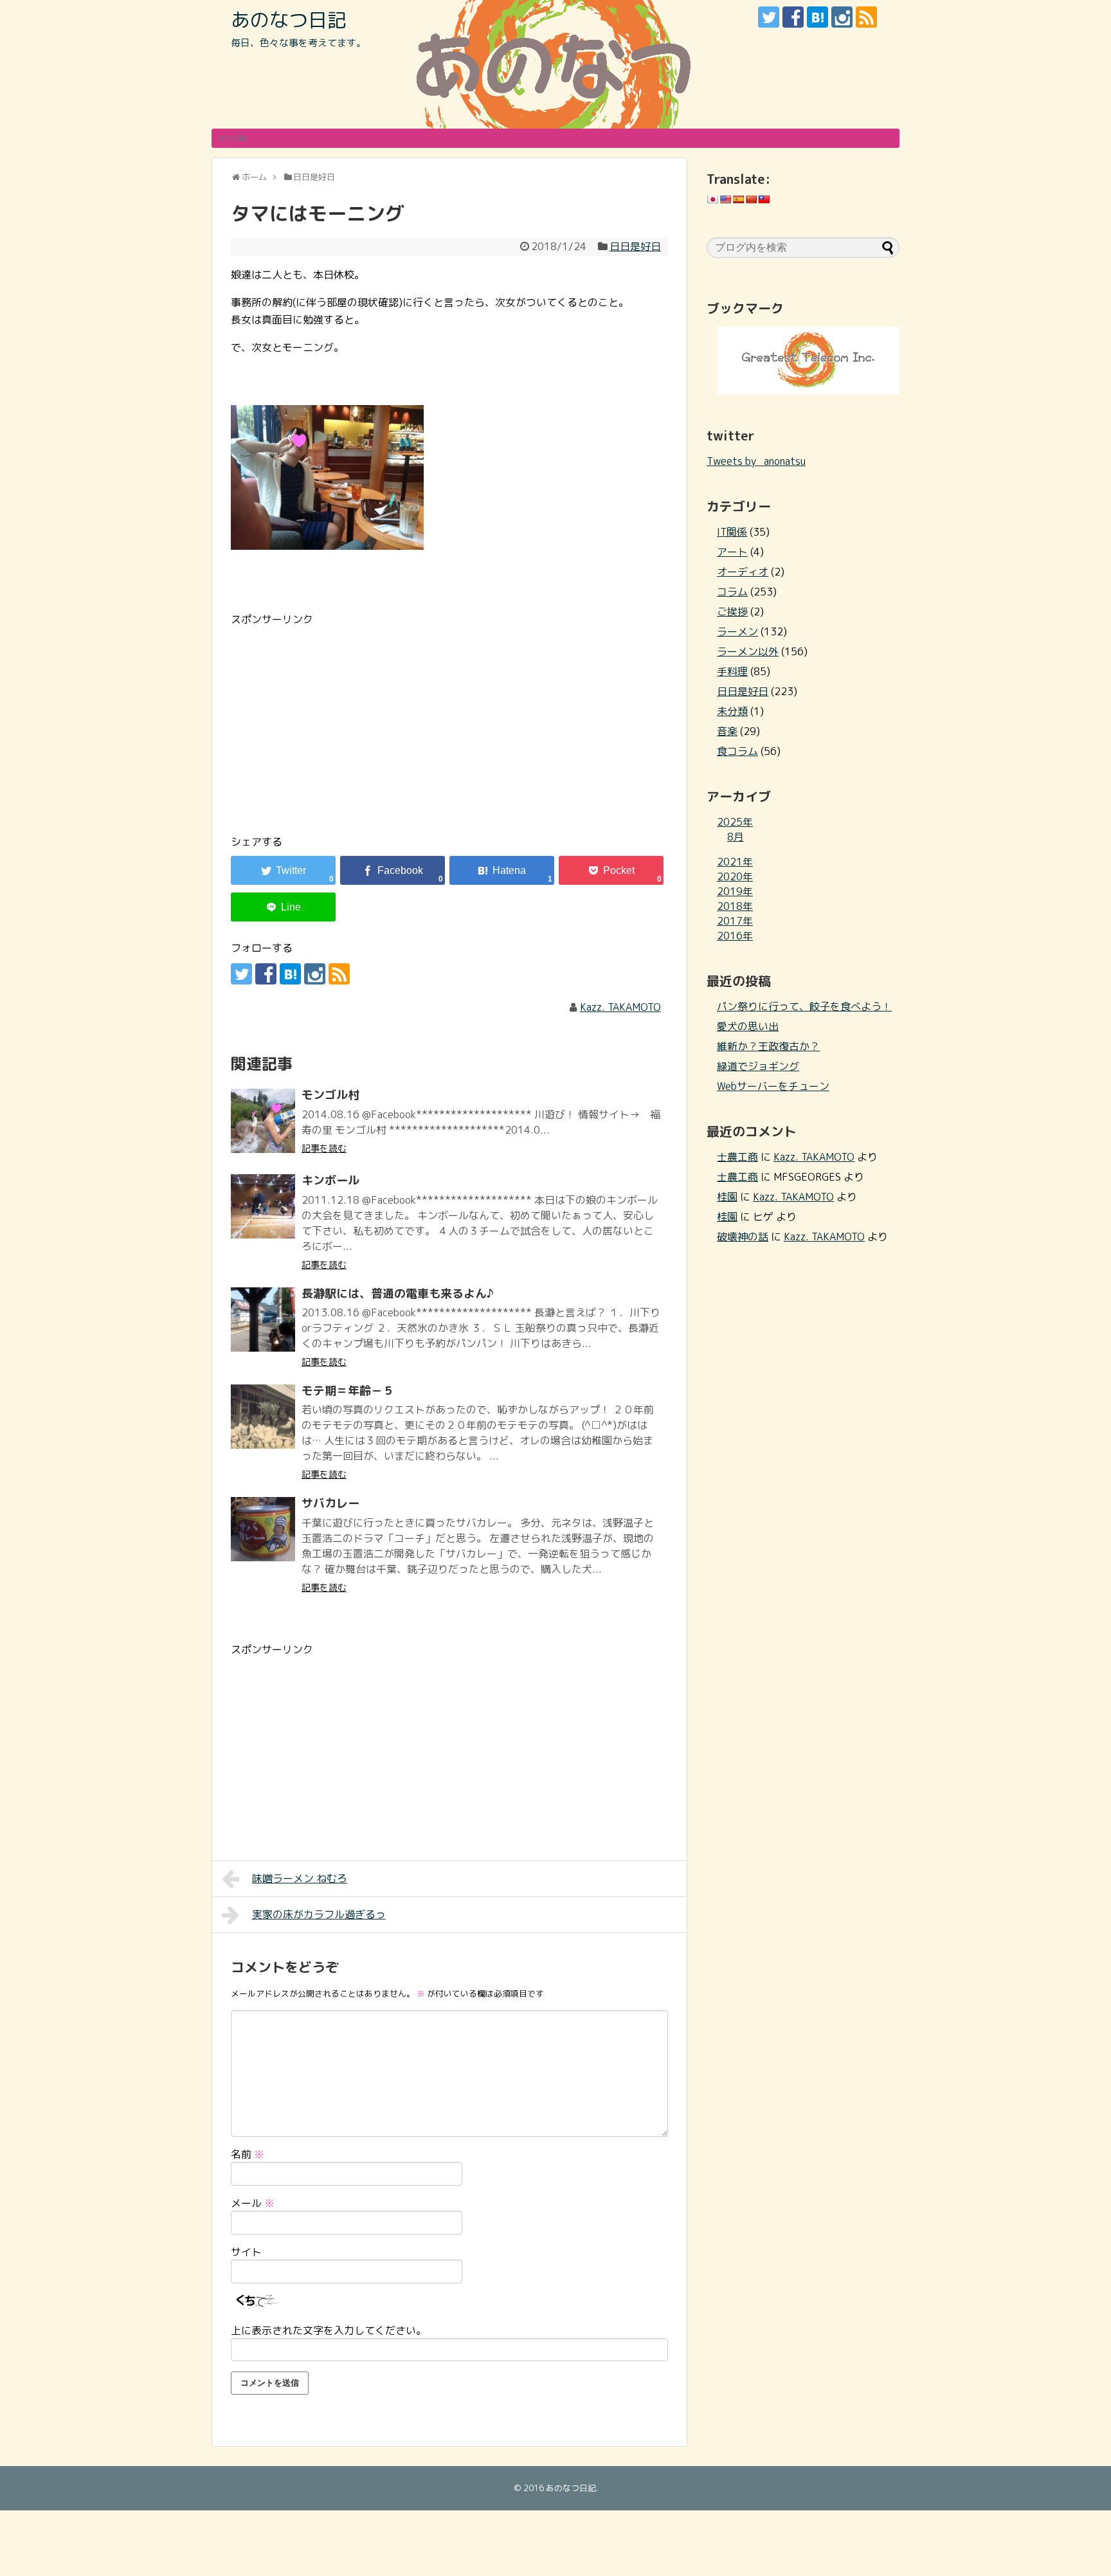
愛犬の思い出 (748, 1026)
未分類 (732, 711)
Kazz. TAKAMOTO (620, 1007)
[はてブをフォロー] (817, 17)
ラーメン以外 (748, 651)
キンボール (330, 1180)
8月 (736, 837)
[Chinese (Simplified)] (751, 199)
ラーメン (737, 631)
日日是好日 (635, 246)
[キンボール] (263, 1206)
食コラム (737, 751)
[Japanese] (712, 199)
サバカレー (330, 1503)
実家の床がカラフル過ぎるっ (319, 1914)
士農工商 (737, 1157)
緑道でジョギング (758, 1066)
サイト (246, 2252)
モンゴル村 (330, 1095)
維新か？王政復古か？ (768, 1046)
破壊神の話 (743, 1237)
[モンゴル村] (263, 1121)
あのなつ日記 (289, 20)
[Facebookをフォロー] (793, 17)
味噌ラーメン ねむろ (300, 1878)
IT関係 (732, 532)
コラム (732, 592)
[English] (725, 199)
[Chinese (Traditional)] (764, 199)
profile (233, 138)
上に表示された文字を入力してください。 (329, 2330)
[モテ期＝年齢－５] (263, 1417)
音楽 (727, 731)
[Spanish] (738, 199)
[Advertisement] (339, 718)
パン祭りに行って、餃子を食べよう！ (804, 1006)
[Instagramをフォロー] (842, 17)
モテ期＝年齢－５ (348, 1391)
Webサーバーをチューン (773, 1086)
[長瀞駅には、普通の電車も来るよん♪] (263, 1320)
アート (732, 552)
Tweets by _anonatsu (756, 461)
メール (253, 2203)
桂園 (727, 1197)
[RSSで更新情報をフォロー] (866, 17)
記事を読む (324, 1148)
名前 (248, 2154)
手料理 (732, 671)
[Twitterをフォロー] (769, 17)
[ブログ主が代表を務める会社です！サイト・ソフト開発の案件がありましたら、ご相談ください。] (808, 390)
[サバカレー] (263, 1529)
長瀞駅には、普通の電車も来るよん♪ (398, 1293)
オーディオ (743, 572)
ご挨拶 (732, 612)
